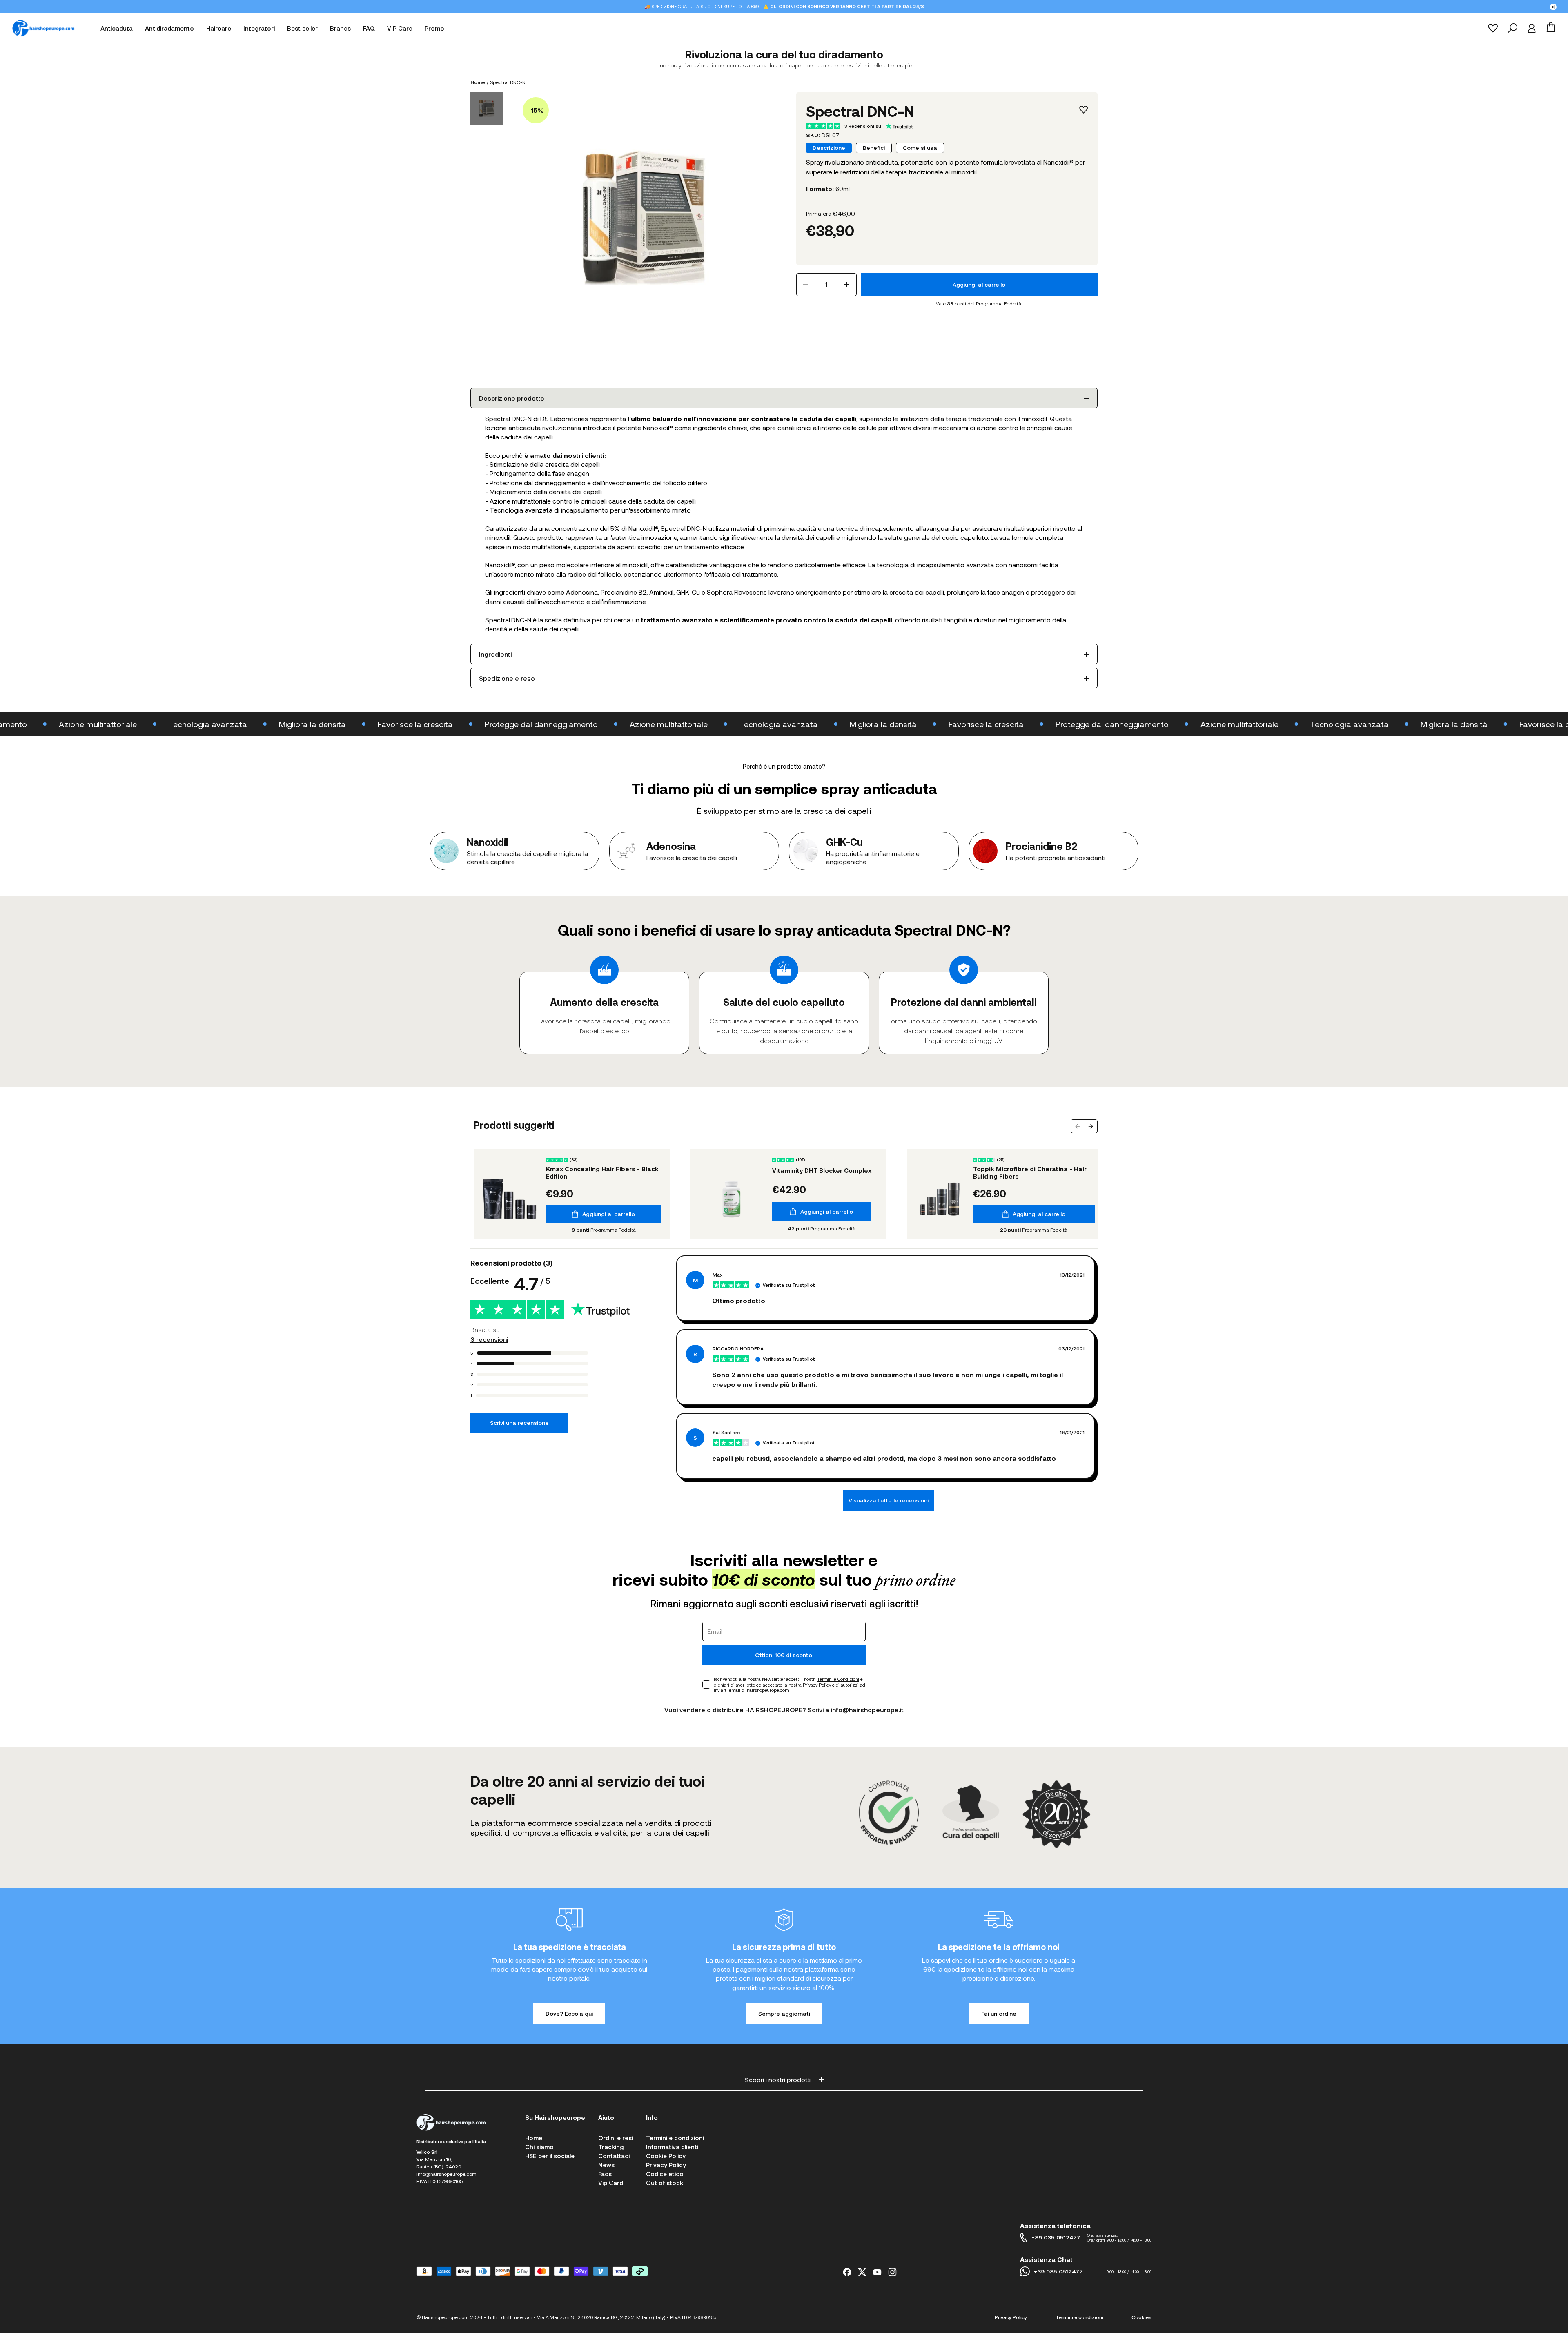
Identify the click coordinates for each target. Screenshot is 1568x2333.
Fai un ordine (999, 2013)
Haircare (219, 28)
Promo (434, 28)
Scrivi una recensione (519, 1423)
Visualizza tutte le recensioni (889, 1500)
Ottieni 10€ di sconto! (784, 1655)
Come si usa (920, 148)
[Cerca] (1512, 28)
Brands (340, 28)
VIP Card (400, 28)
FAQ (369, 28)
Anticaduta (117, 28)
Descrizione (829, 148)
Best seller (302, 28)
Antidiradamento (169, 28)
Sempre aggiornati (784, 2013)
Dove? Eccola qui (569, 2013)
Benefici (874, 148)
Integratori (259, 28)
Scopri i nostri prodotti (778, 2080)
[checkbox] (706, 1685)
